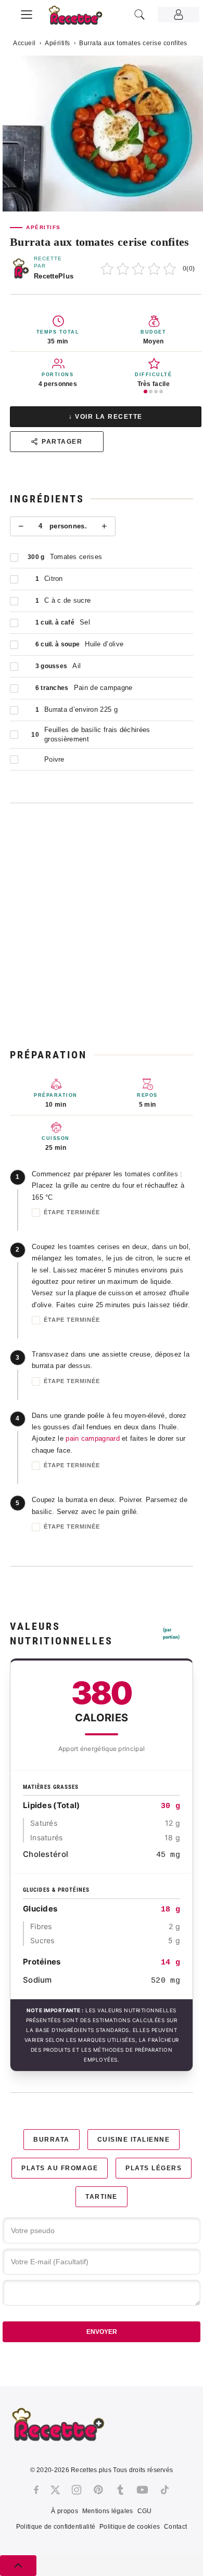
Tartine (102, 2197)
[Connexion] (179, 15)
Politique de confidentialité (56, 2527)
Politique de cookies (130, 2527)
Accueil (24, 43)
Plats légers (154, 2168)
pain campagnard (93, 1438)
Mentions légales (108, 2511)
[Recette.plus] (81, 18)
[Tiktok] (165, 2490)
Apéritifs (58, 43)
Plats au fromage (60, 2168)
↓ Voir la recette (106, 417)
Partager (62, 442)
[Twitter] (55, 2490)
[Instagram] (77, 2490)
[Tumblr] (120, 2490)
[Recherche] (139, 15)
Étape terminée (72, 1212)
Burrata (52, 2140)
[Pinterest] (98, 2490)
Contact (175, 2527)
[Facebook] (36, 2490)
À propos (64, 2511)
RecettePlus (54, 276)
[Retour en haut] (18, 2566)
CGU (145, 2511)
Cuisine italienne (134, 2140)
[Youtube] (142, 2490)
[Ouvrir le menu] (27, 13)
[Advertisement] (102, 925)
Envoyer (102, 2332)
